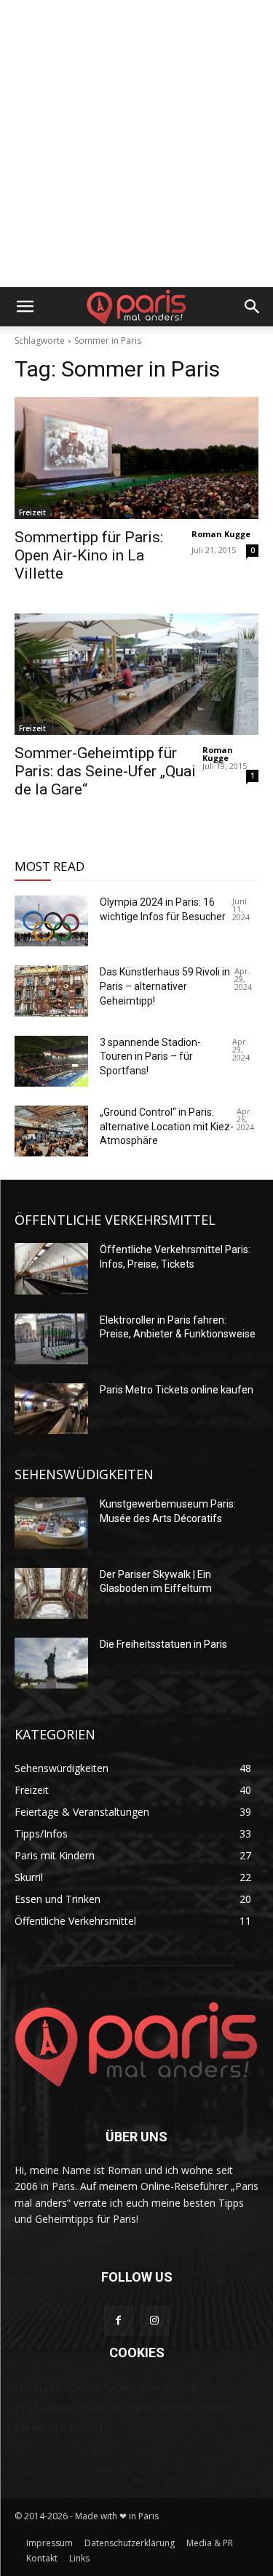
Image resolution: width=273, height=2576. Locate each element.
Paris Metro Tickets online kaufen (177, 1390)
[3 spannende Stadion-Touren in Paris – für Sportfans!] (51, 1061)
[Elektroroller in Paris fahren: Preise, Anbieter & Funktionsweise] (51, 1339)
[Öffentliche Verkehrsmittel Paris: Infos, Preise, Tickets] (51, 1268)
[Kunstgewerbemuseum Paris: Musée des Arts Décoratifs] (51, 1523)
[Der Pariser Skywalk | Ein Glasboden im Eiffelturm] (51, 1593)
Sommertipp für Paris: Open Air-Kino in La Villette (89, 555)
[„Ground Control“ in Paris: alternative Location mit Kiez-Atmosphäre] (51, 1131)
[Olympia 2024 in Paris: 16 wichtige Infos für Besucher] (51, 921)
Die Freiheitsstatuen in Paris (163, 1644)
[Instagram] (155, 2321)
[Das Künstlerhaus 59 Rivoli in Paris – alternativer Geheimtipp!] (51, 991)
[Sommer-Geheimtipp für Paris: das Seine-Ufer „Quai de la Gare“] (136, 675)
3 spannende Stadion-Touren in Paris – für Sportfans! (150, 1056)
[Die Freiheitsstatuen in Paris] (51, 1663)
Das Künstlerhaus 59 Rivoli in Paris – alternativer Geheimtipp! (165, 986)
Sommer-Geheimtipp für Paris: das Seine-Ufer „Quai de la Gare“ (105, 771)
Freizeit (32, 512)
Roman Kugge (221, 534)
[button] (25, 307)
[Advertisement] (136, 144)
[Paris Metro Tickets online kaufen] (51, 1409)
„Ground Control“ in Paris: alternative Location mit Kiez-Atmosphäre (167, 1126)
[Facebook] (118, 2321)
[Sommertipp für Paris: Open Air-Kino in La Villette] (136, 458)
